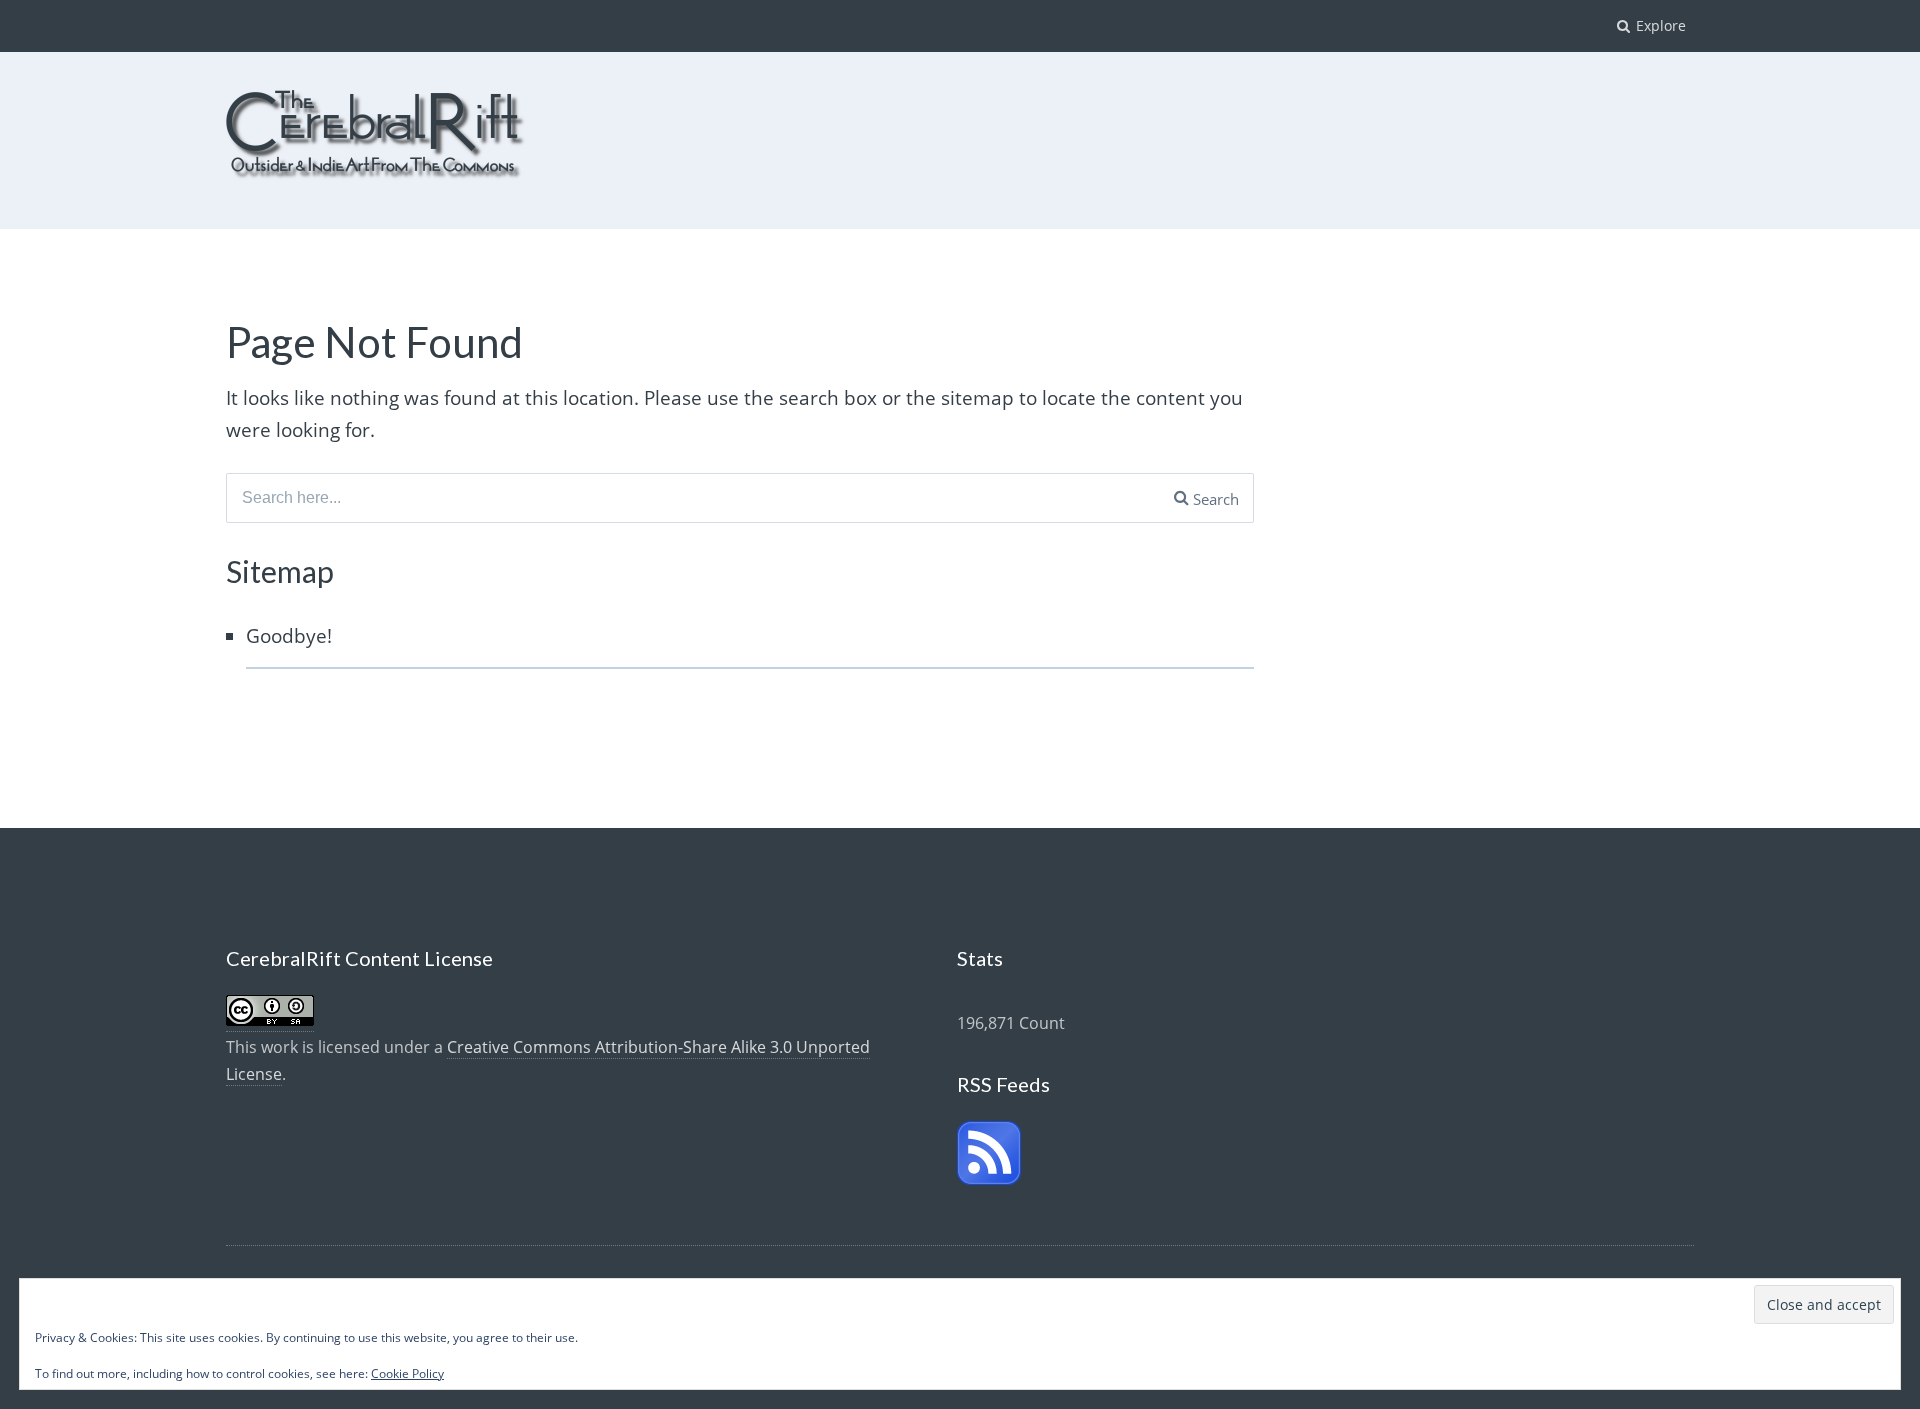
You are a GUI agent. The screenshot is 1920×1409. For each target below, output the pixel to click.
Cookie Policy (407, 1373)
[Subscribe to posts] (989, 1179)
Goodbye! (289, 636)
